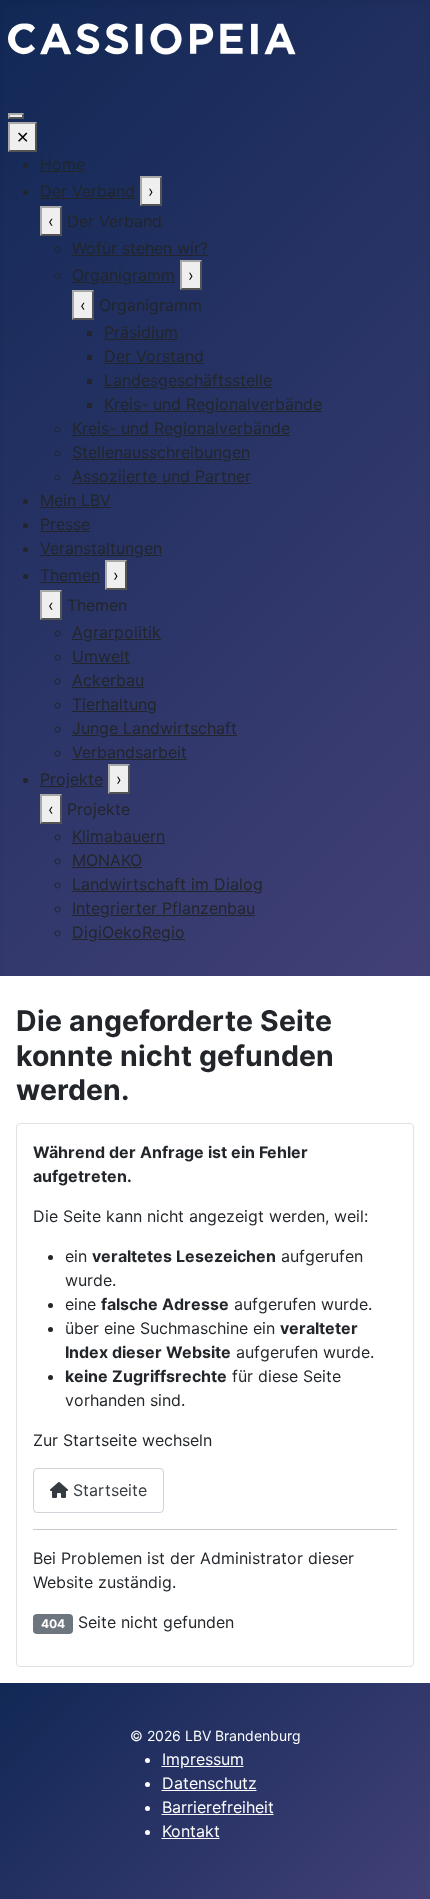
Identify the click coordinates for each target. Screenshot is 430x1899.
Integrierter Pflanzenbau (163, 908)
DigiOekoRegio (128, 932)
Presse (65, 524)
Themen (70, 575)
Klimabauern (118, 836)
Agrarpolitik (116, 632)
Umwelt (101, 656)
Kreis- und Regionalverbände (213, 404)
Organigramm (123, 275)
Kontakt (191, 1831)
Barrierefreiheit (218, 1807)
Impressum (203, 1759)
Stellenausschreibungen (161, 452)
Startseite (107, 1490)
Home (62, 164)
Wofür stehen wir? (140, 248)
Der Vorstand (154, 356)
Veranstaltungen (101, 548)
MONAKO (107, 860)
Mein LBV (75, 500)
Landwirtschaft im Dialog (167, 884)
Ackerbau (108, 680)
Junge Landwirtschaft (154, 728)
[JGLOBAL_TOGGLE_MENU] (16, 116)
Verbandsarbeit (129, 752)
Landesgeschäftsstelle (188, 380)
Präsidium (141, 332)
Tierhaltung (114, 704)
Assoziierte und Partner (161, 476)
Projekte (71, 779)
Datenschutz (209, 1783)
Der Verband (87, 191)
